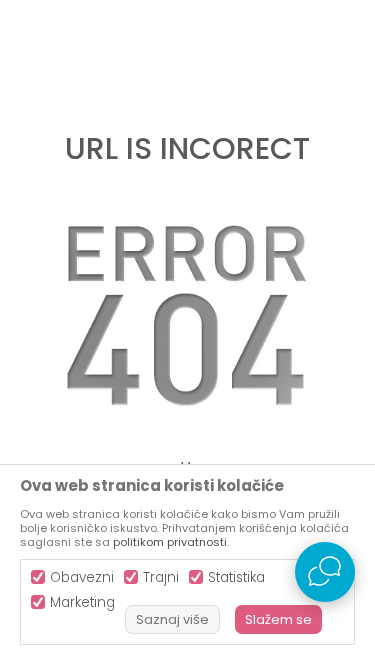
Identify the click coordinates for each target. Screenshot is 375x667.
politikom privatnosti (170, 542)
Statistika (236, 577)
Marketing (82, 602)
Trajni (161, 577)
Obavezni (82, 577)
